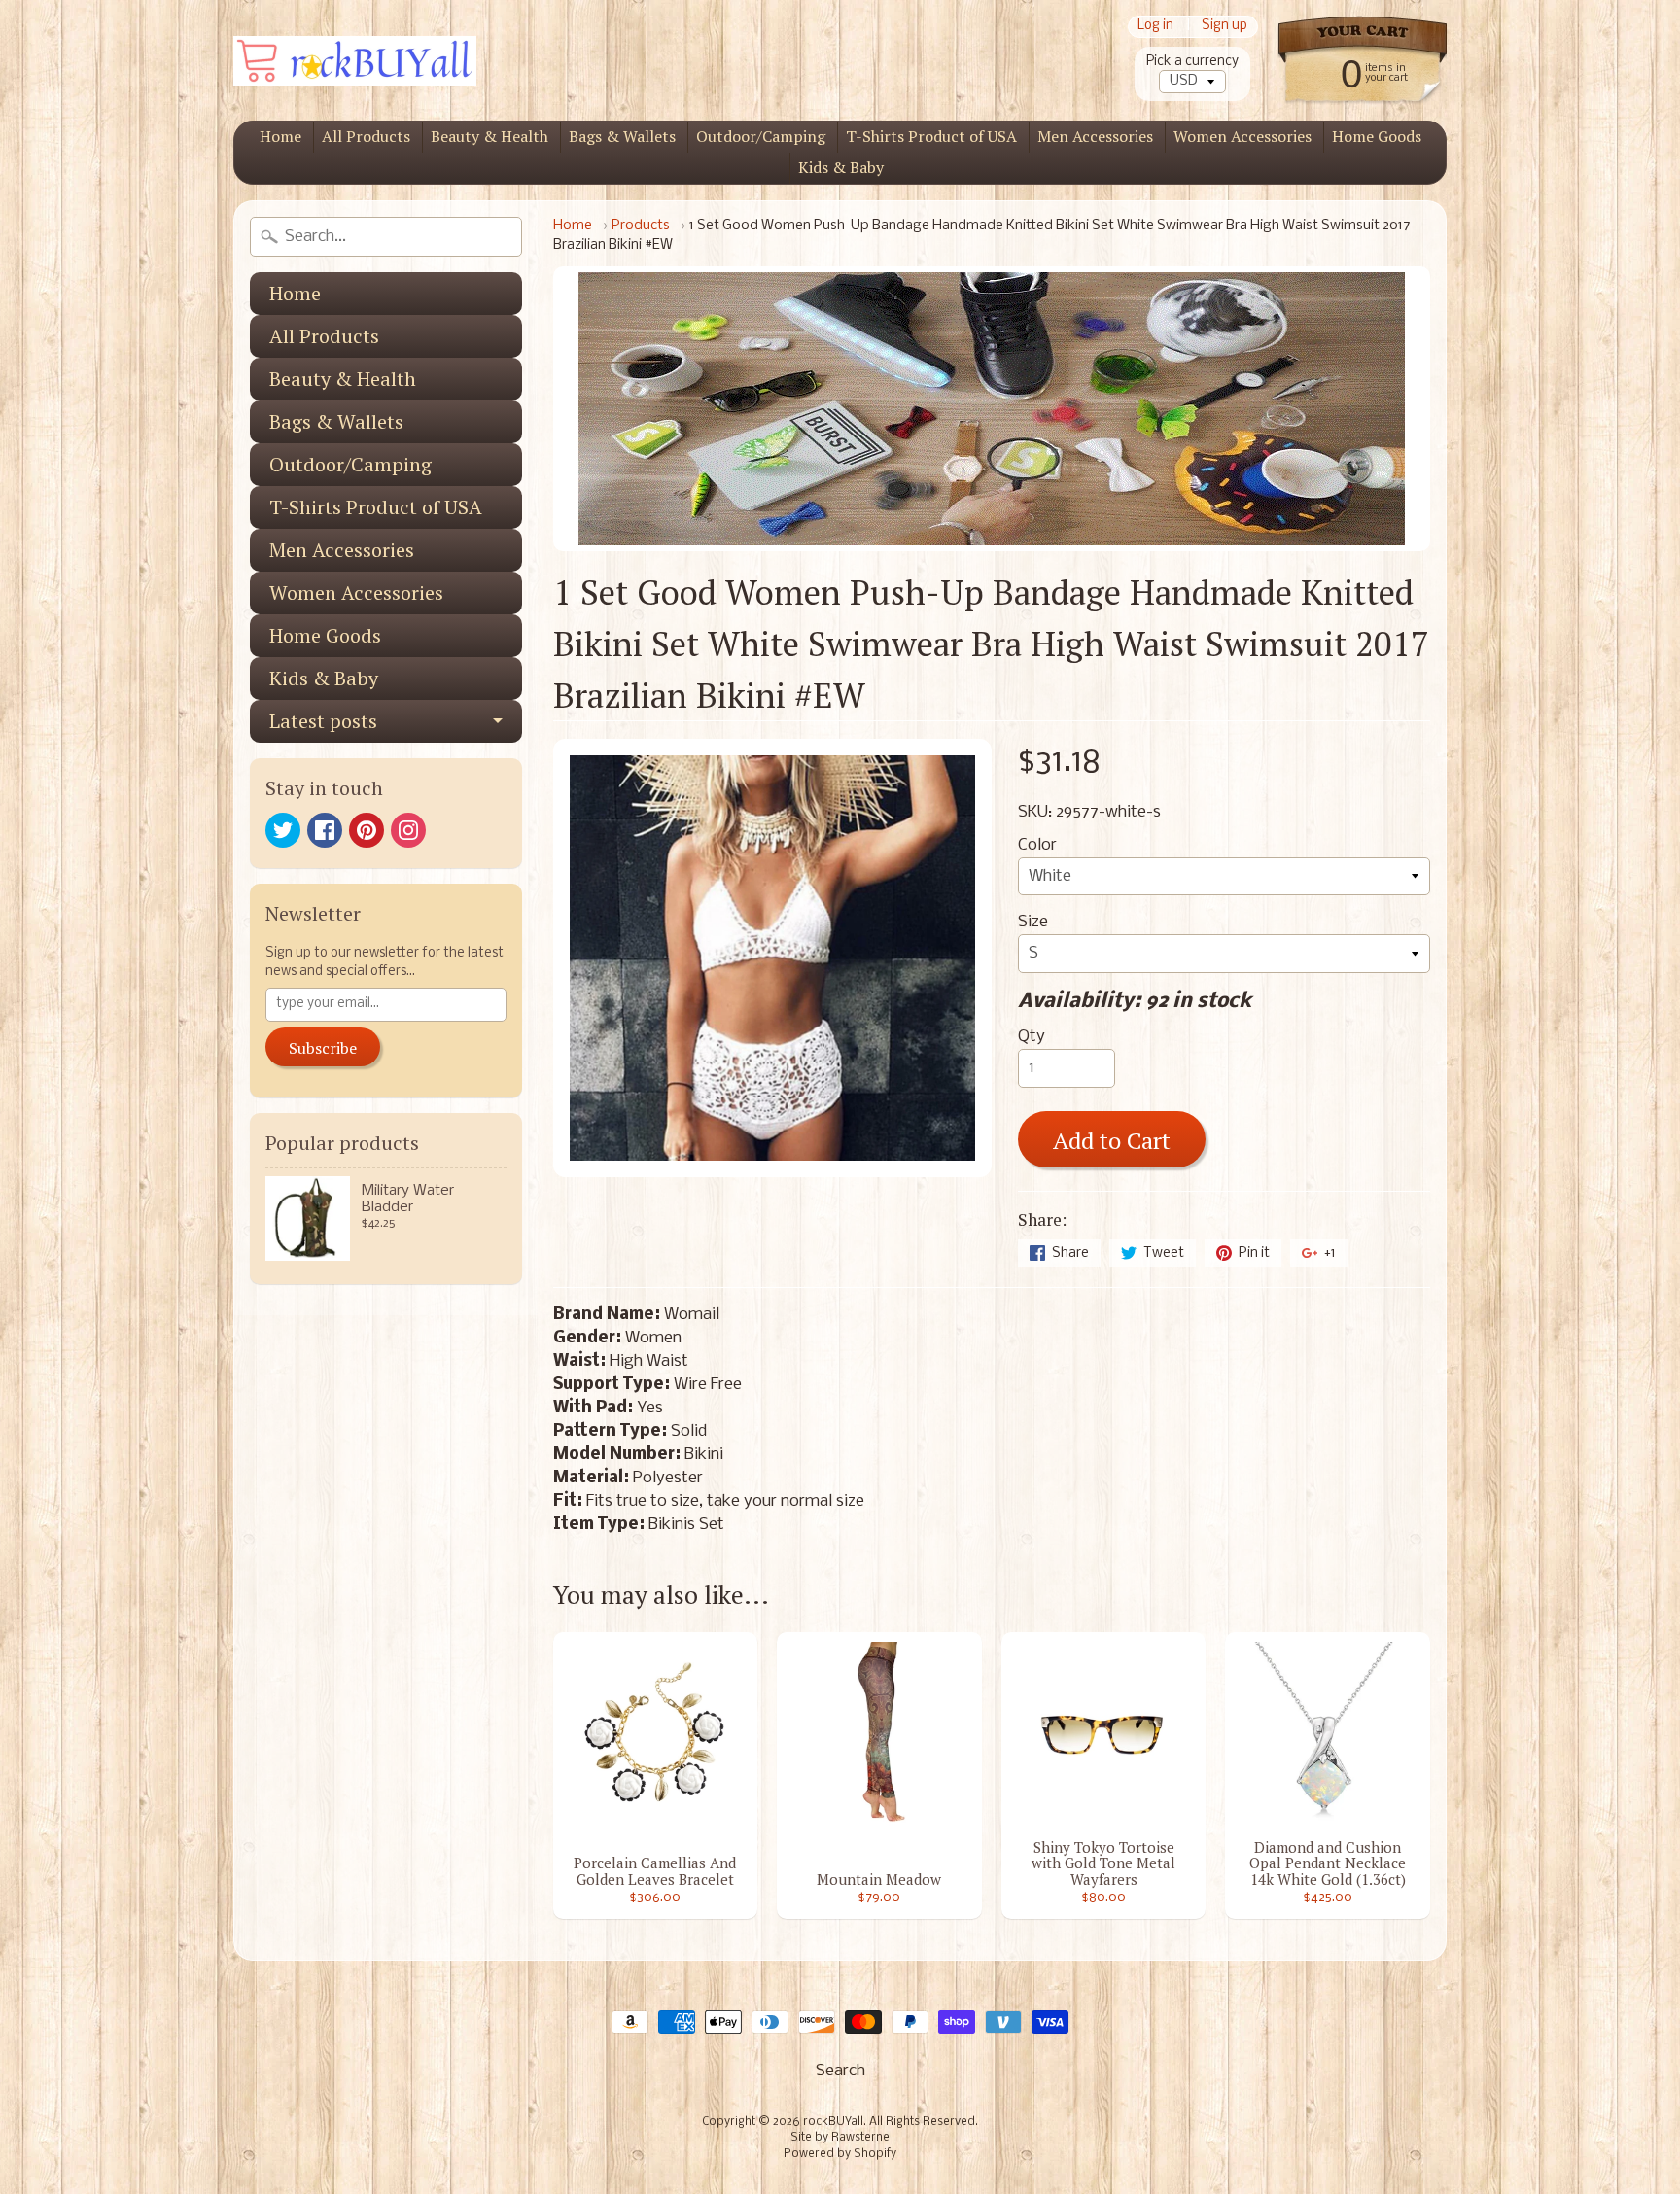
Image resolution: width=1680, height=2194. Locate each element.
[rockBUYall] (355, 61)
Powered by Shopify (840, 2154)
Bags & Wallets (622, 136)
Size (1033, 922)
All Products (366, 136)
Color (1037, 845)
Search (840, 2071)
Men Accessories (1095, 136)
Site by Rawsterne (840, 2138)
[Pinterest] (367, 830)
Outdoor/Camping (761, 136)
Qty (1032, 1037)
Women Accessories (1242, 136)
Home (280, 136)
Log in (1155, 27)
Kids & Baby (841, 167)
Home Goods (1377, 136)
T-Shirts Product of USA (931, 136)
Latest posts (323, 721)
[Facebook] (325, 830)
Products (641, 226)
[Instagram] (408, 830)
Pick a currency (1192, 62)
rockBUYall (833, 2122)
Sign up (1225, 27)
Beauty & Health (490, 136)
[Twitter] (283, 830)
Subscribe (323, 1048)
